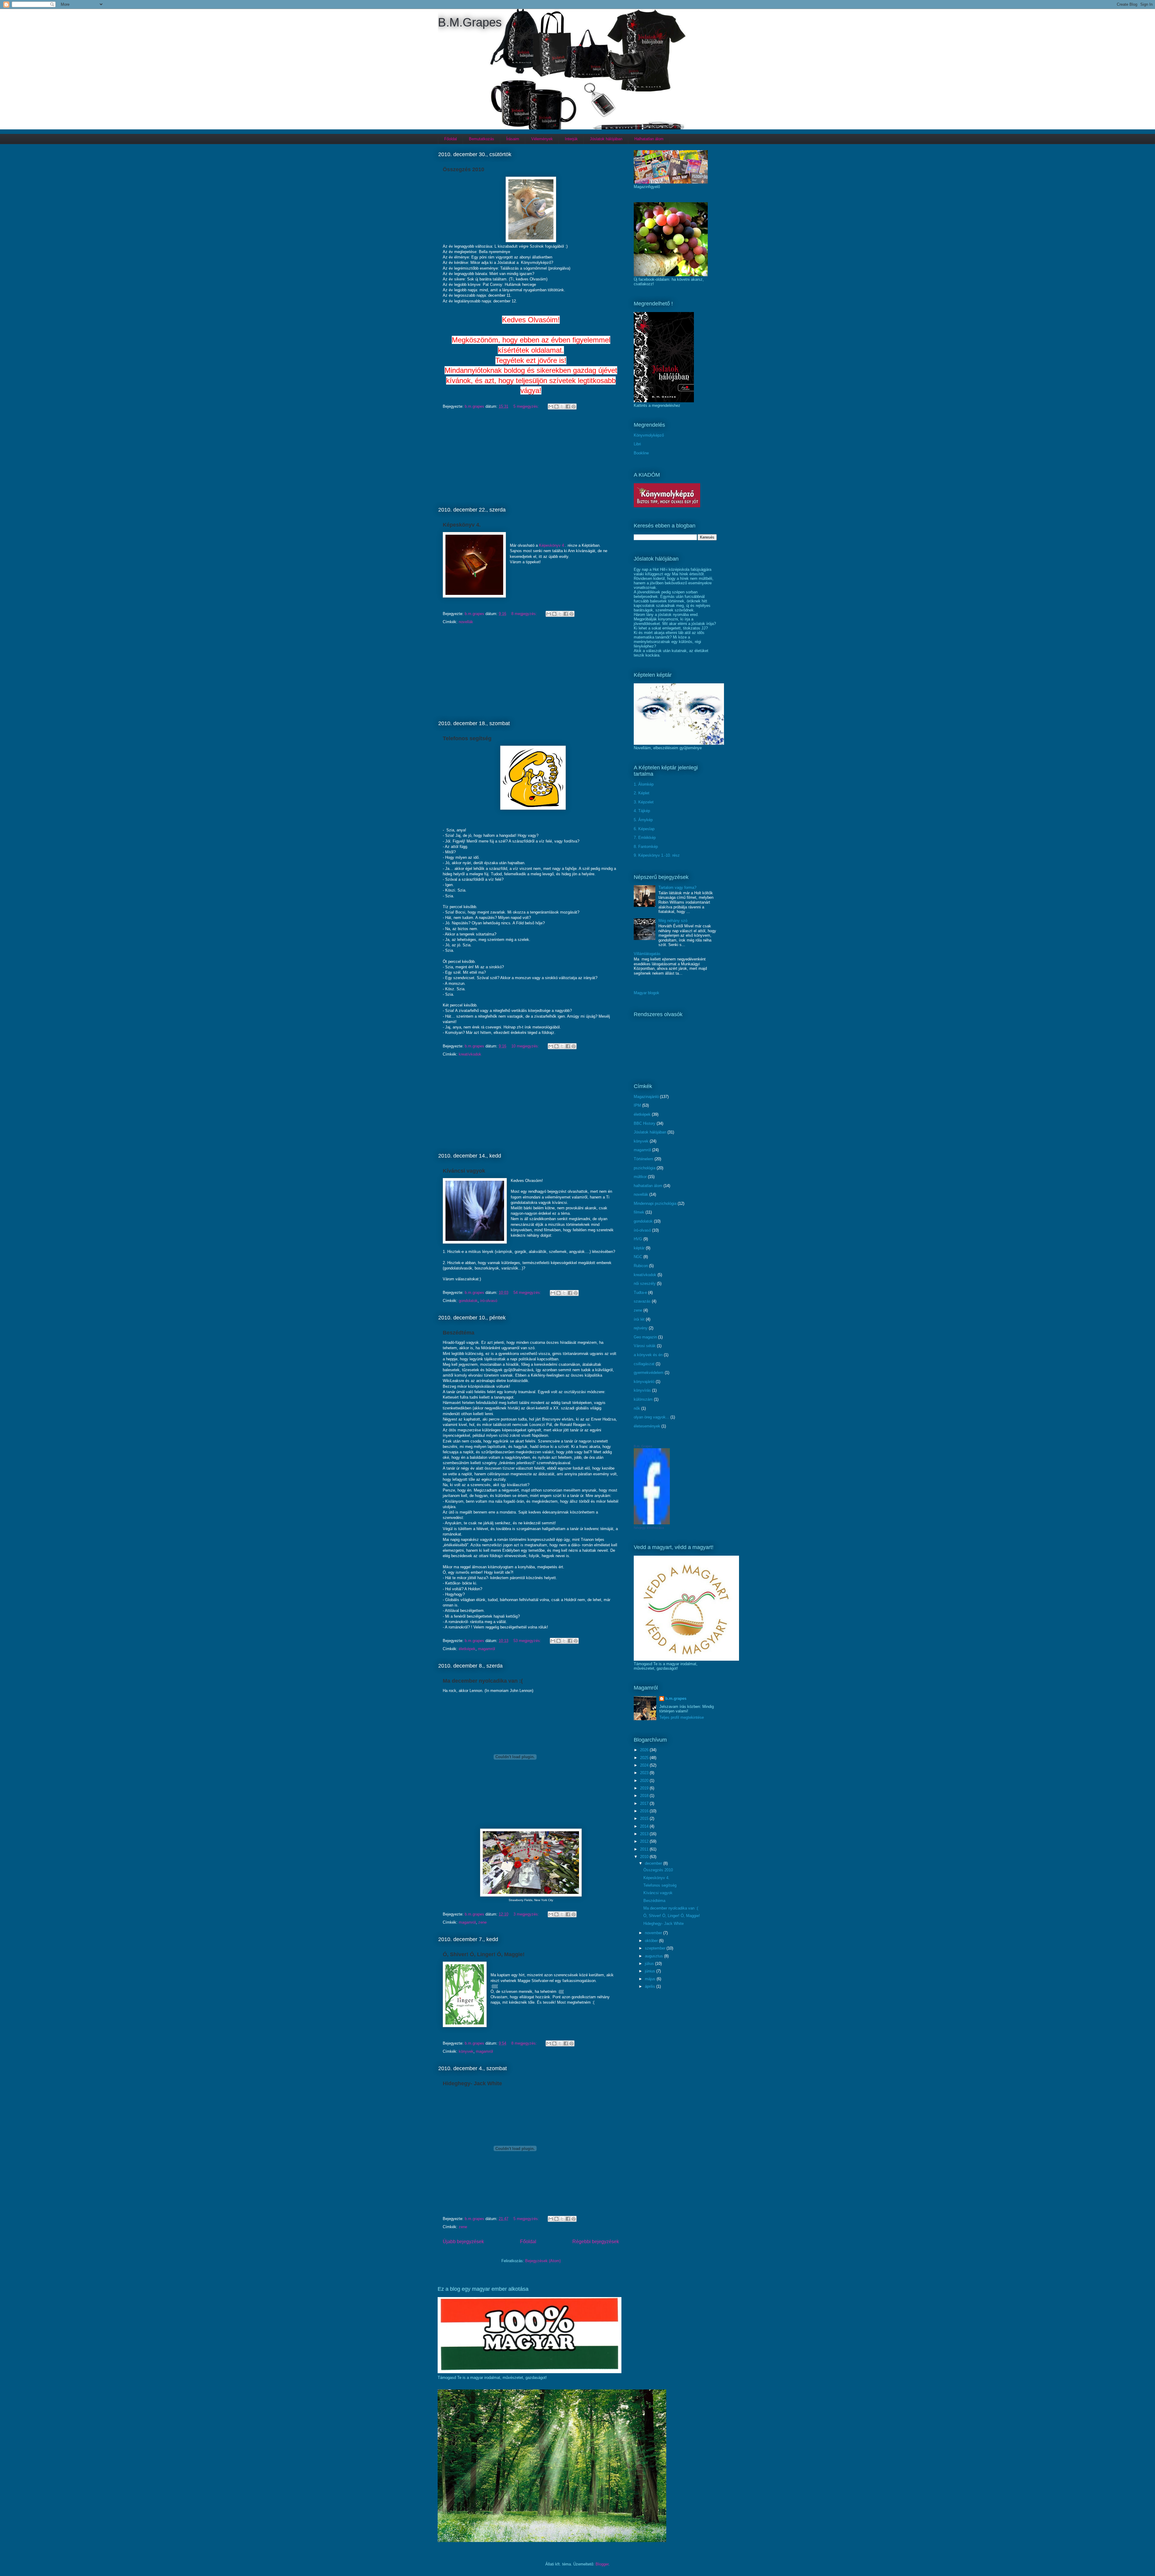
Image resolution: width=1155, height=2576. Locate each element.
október (652, 1941)
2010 (645, 1857)
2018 (645, 1796)
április (651, 1986)
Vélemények (542, 139)
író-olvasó (489, 1301)
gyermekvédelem (649, 1373)
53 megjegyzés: (528, 1641)
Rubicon (641, 1266)
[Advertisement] (531, 457)
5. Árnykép (643, 820)
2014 (645, 1826)
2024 (645, 1765)
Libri (637, 444)
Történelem (644, 1159)
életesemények (647, 1426)
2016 (645, 1811)
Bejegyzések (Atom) (543, 2261)
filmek (639, 1212)
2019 (645, 1788)
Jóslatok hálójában (606, 139)
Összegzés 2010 (464, 169)
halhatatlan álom (648, 1186)
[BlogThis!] (556, 407)
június (651, 1971)
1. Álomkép (644, 784)
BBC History (645, 1123)
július (650, 1964)
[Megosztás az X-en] (562, 407)
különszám (643, 1399)
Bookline (641, 453)
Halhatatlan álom (649, 139)
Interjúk (571, 139)
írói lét (639, 1319)
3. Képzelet (644, 802)
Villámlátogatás (647, 954)
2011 (645, 1849)
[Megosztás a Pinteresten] (574, 407)
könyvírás (642, 1390)
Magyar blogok (647, 993)
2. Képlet (642, 793)
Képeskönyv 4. (462, 525)
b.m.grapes (676, 1698)
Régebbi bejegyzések (596, 2242)
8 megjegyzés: (525, 614)
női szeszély (645, 1283)
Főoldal (451, 139)
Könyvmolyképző (649, 435)
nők (637, 1408)
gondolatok (468, 1301)
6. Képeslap (644, 829)
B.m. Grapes (643, 1446)
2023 (645, 1773)
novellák (466, 622)
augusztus (654, 1956)
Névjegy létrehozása (649, 1528)
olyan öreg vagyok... (651, 1417)
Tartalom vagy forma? (677, 888)
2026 (645, 1750)
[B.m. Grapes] (652, 1523)
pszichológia (645, 1168)
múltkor (640, 1177)
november (654, 1933)
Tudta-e (640, 1293)
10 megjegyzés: (526, 1046)
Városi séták (645, 1346)
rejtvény (641, 1328)
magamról (487, 1649)
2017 (645, 1803)
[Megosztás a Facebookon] (568, 407)
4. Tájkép (642, 811)
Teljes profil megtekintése (682, 1717)
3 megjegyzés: (527, 1914)
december (654, 1863)
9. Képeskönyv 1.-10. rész (657, 855)
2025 (645, 1758)
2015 (645, 1818)
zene (482, 1922)
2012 (645, 1841)
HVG (638, 1239)
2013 (645, 1834)
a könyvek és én (648, 1355)
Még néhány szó (673, 921)
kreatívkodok (470, 1054)
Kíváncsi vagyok (464, 1171)
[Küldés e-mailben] (551, 407)
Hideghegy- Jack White (472, 2083)
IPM (637, 1105)
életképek (467, 1649)
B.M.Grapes (470, 22)
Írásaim (513, 139)
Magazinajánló (646, 1097)
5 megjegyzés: (527, 406)
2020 (645, 1781)
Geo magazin (645, 1337)
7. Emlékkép (645, 838)
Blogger (602, 2564)
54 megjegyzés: (528, 1293)
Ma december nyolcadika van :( (483, 1681)
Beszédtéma (459, 1333)
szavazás (642, 1301)
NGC (638, 1257)
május (651, 1979)
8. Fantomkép (646, 847)
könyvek (466, 2051)
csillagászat (644, 1364)
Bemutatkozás (482, 139)
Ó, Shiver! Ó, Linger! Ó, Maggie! (484, 1954)
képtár (639, 1248)
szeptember (656, 1948)
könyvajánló (644, 1382)
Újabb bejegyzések (463, 2242)
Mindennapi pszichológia (655, 1203)
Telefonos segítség (467, 738)
